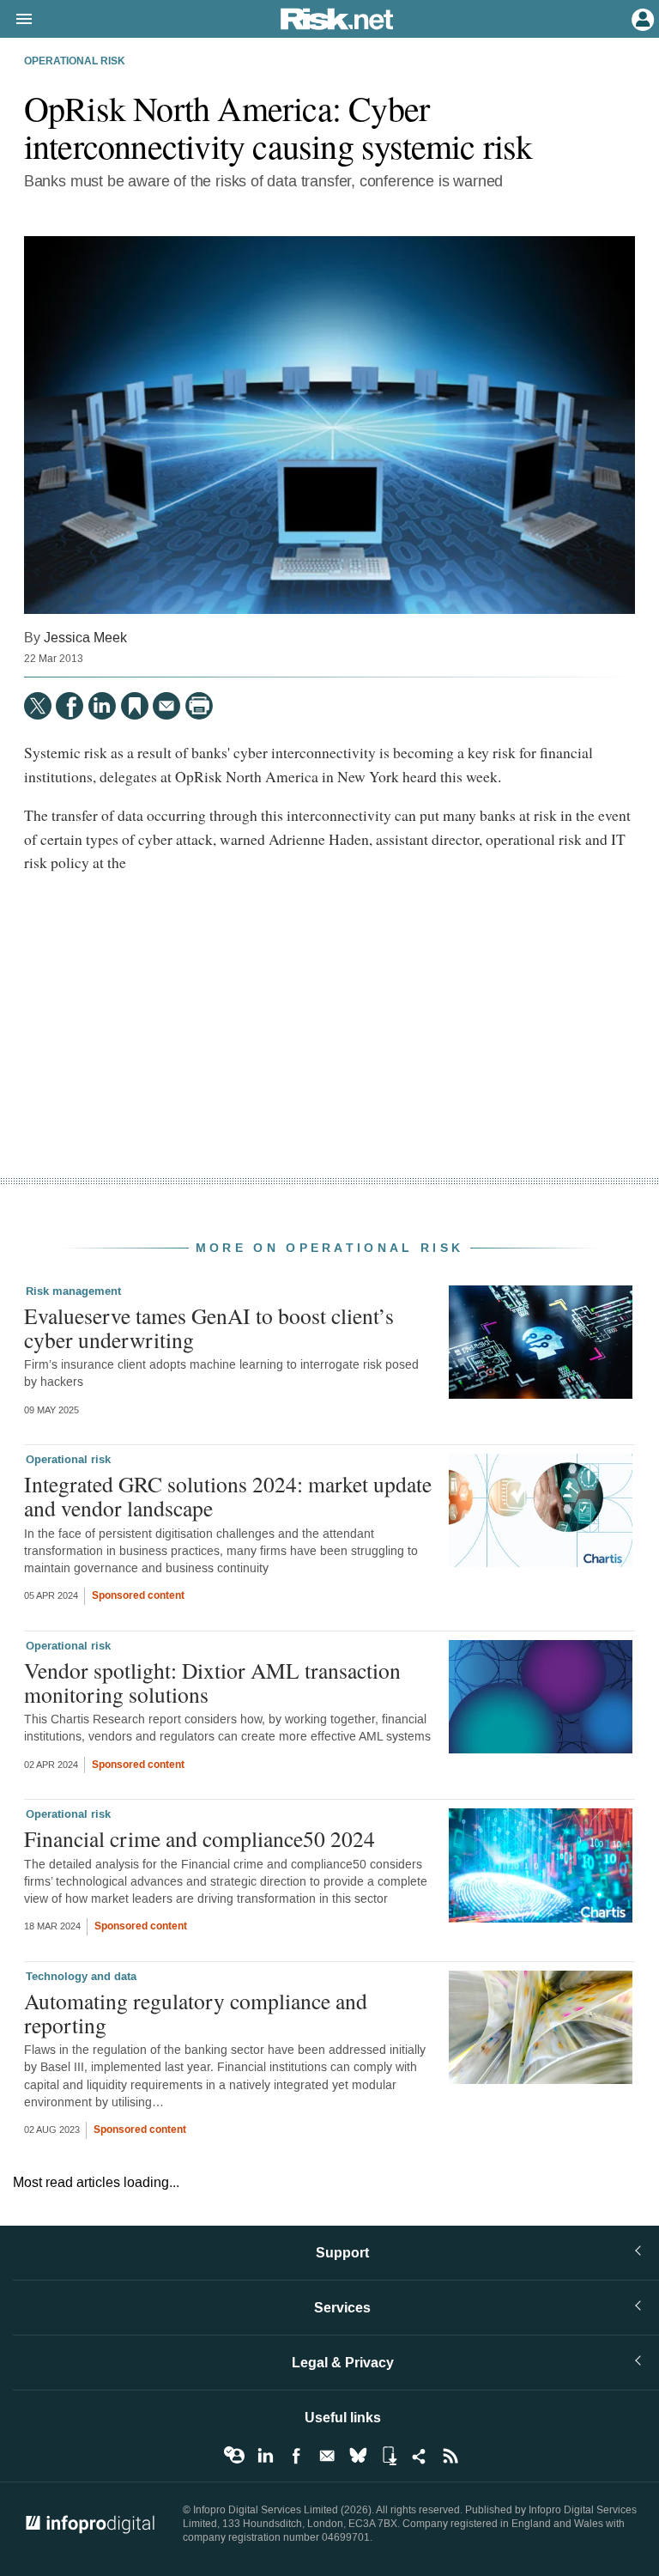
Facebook (296, 2456)
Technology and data (81, 1977)
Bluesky (358, 2456)
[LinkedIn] (102, 706)
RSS (450, 2456)
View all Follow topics (234, 2456)
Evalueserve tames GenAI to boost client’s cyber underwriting (209, 1327)
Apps (389, 2456)
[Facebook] (70, 706)
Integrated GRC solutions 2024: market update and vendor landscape (228, 1496)
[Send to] (166, 706)
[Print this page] (199, 706)
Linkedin (265, 2456)
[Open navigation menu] (16, 20)
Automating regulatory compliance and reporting (196, 2013)
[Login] (641, 18)
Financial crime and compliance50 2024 (200, 1838)
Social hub (420, 2456)
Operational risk (75, 62)
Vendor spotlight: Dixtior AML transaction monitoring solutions (212, 1682)
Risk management (73, 1291)
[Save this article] (135, 706)
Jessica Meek (85, 638)
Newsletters (327, 2456)
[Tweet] (38, 706)
